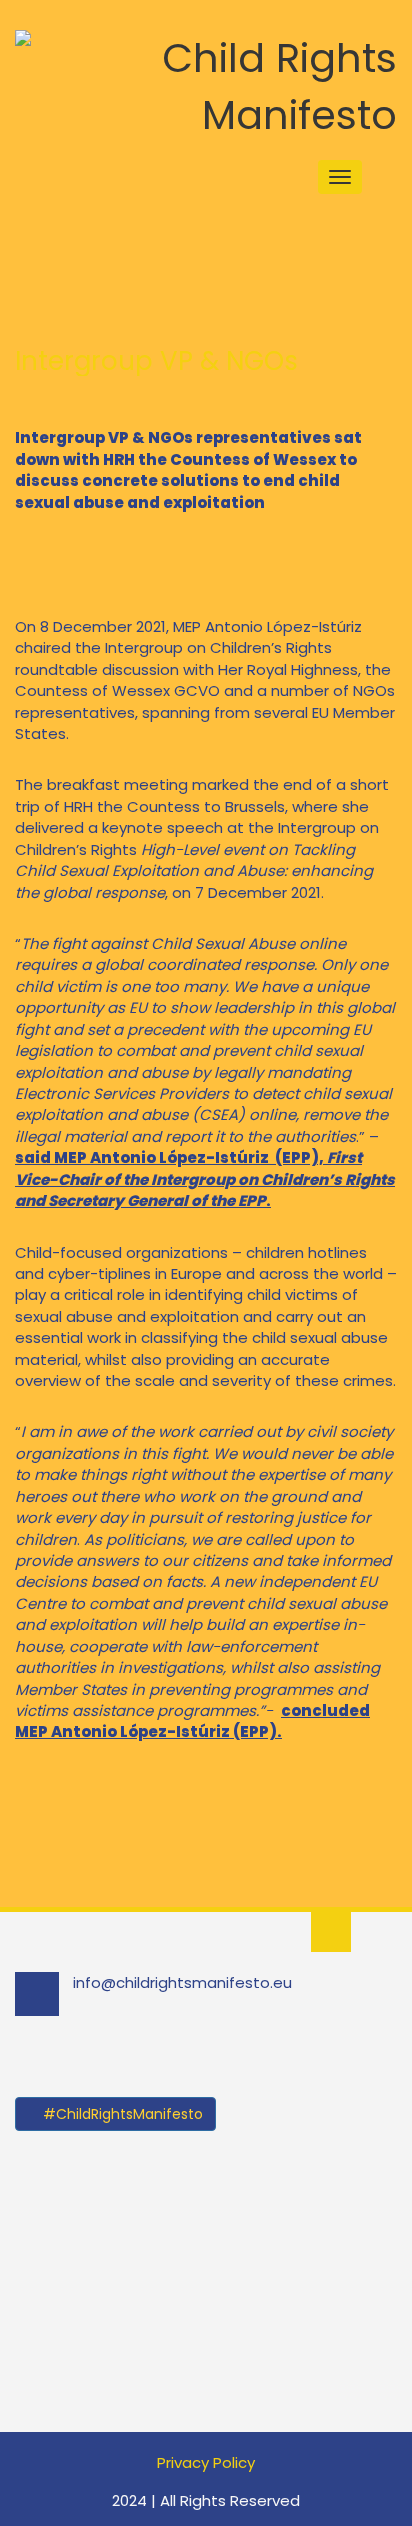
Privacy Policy (206, 2462)
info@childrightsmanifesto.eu (182, 1982)
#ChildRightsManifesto (121, 2114)
